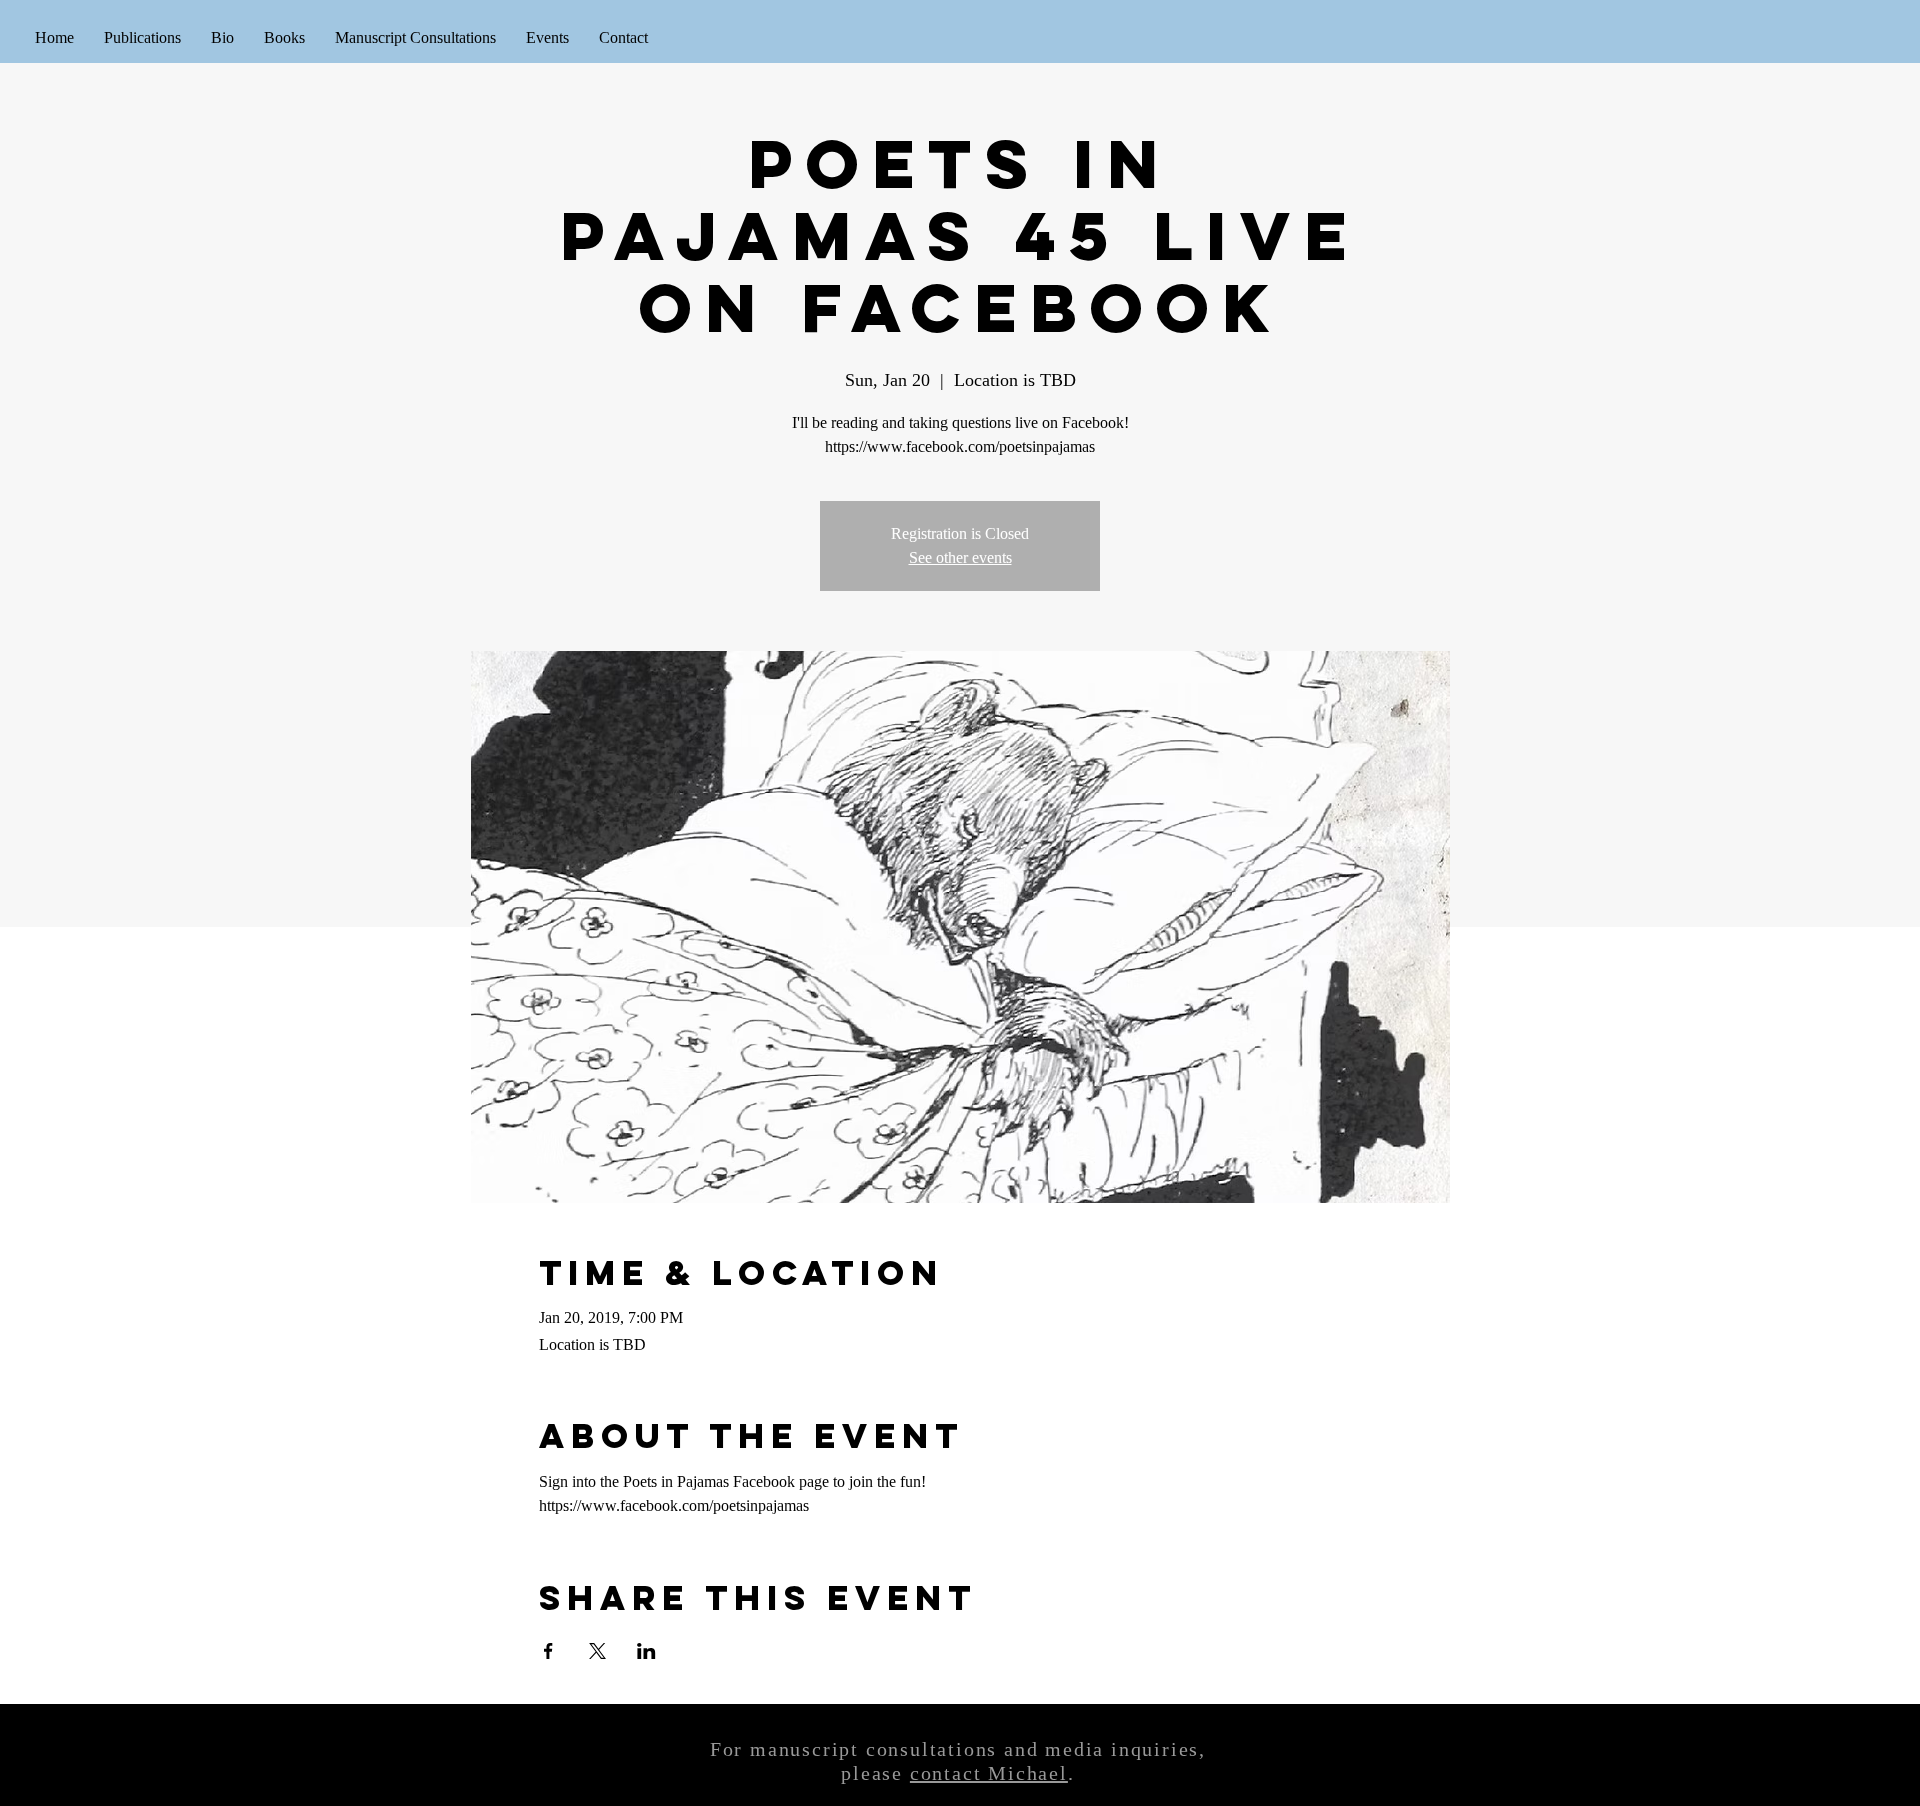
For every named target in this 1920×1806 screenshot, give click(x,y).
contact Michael (989, 1773)
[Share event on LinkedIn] (646, 1651)
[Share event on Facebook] (548, 1651)
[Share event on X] (597, 1651)
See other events (960, 557)
